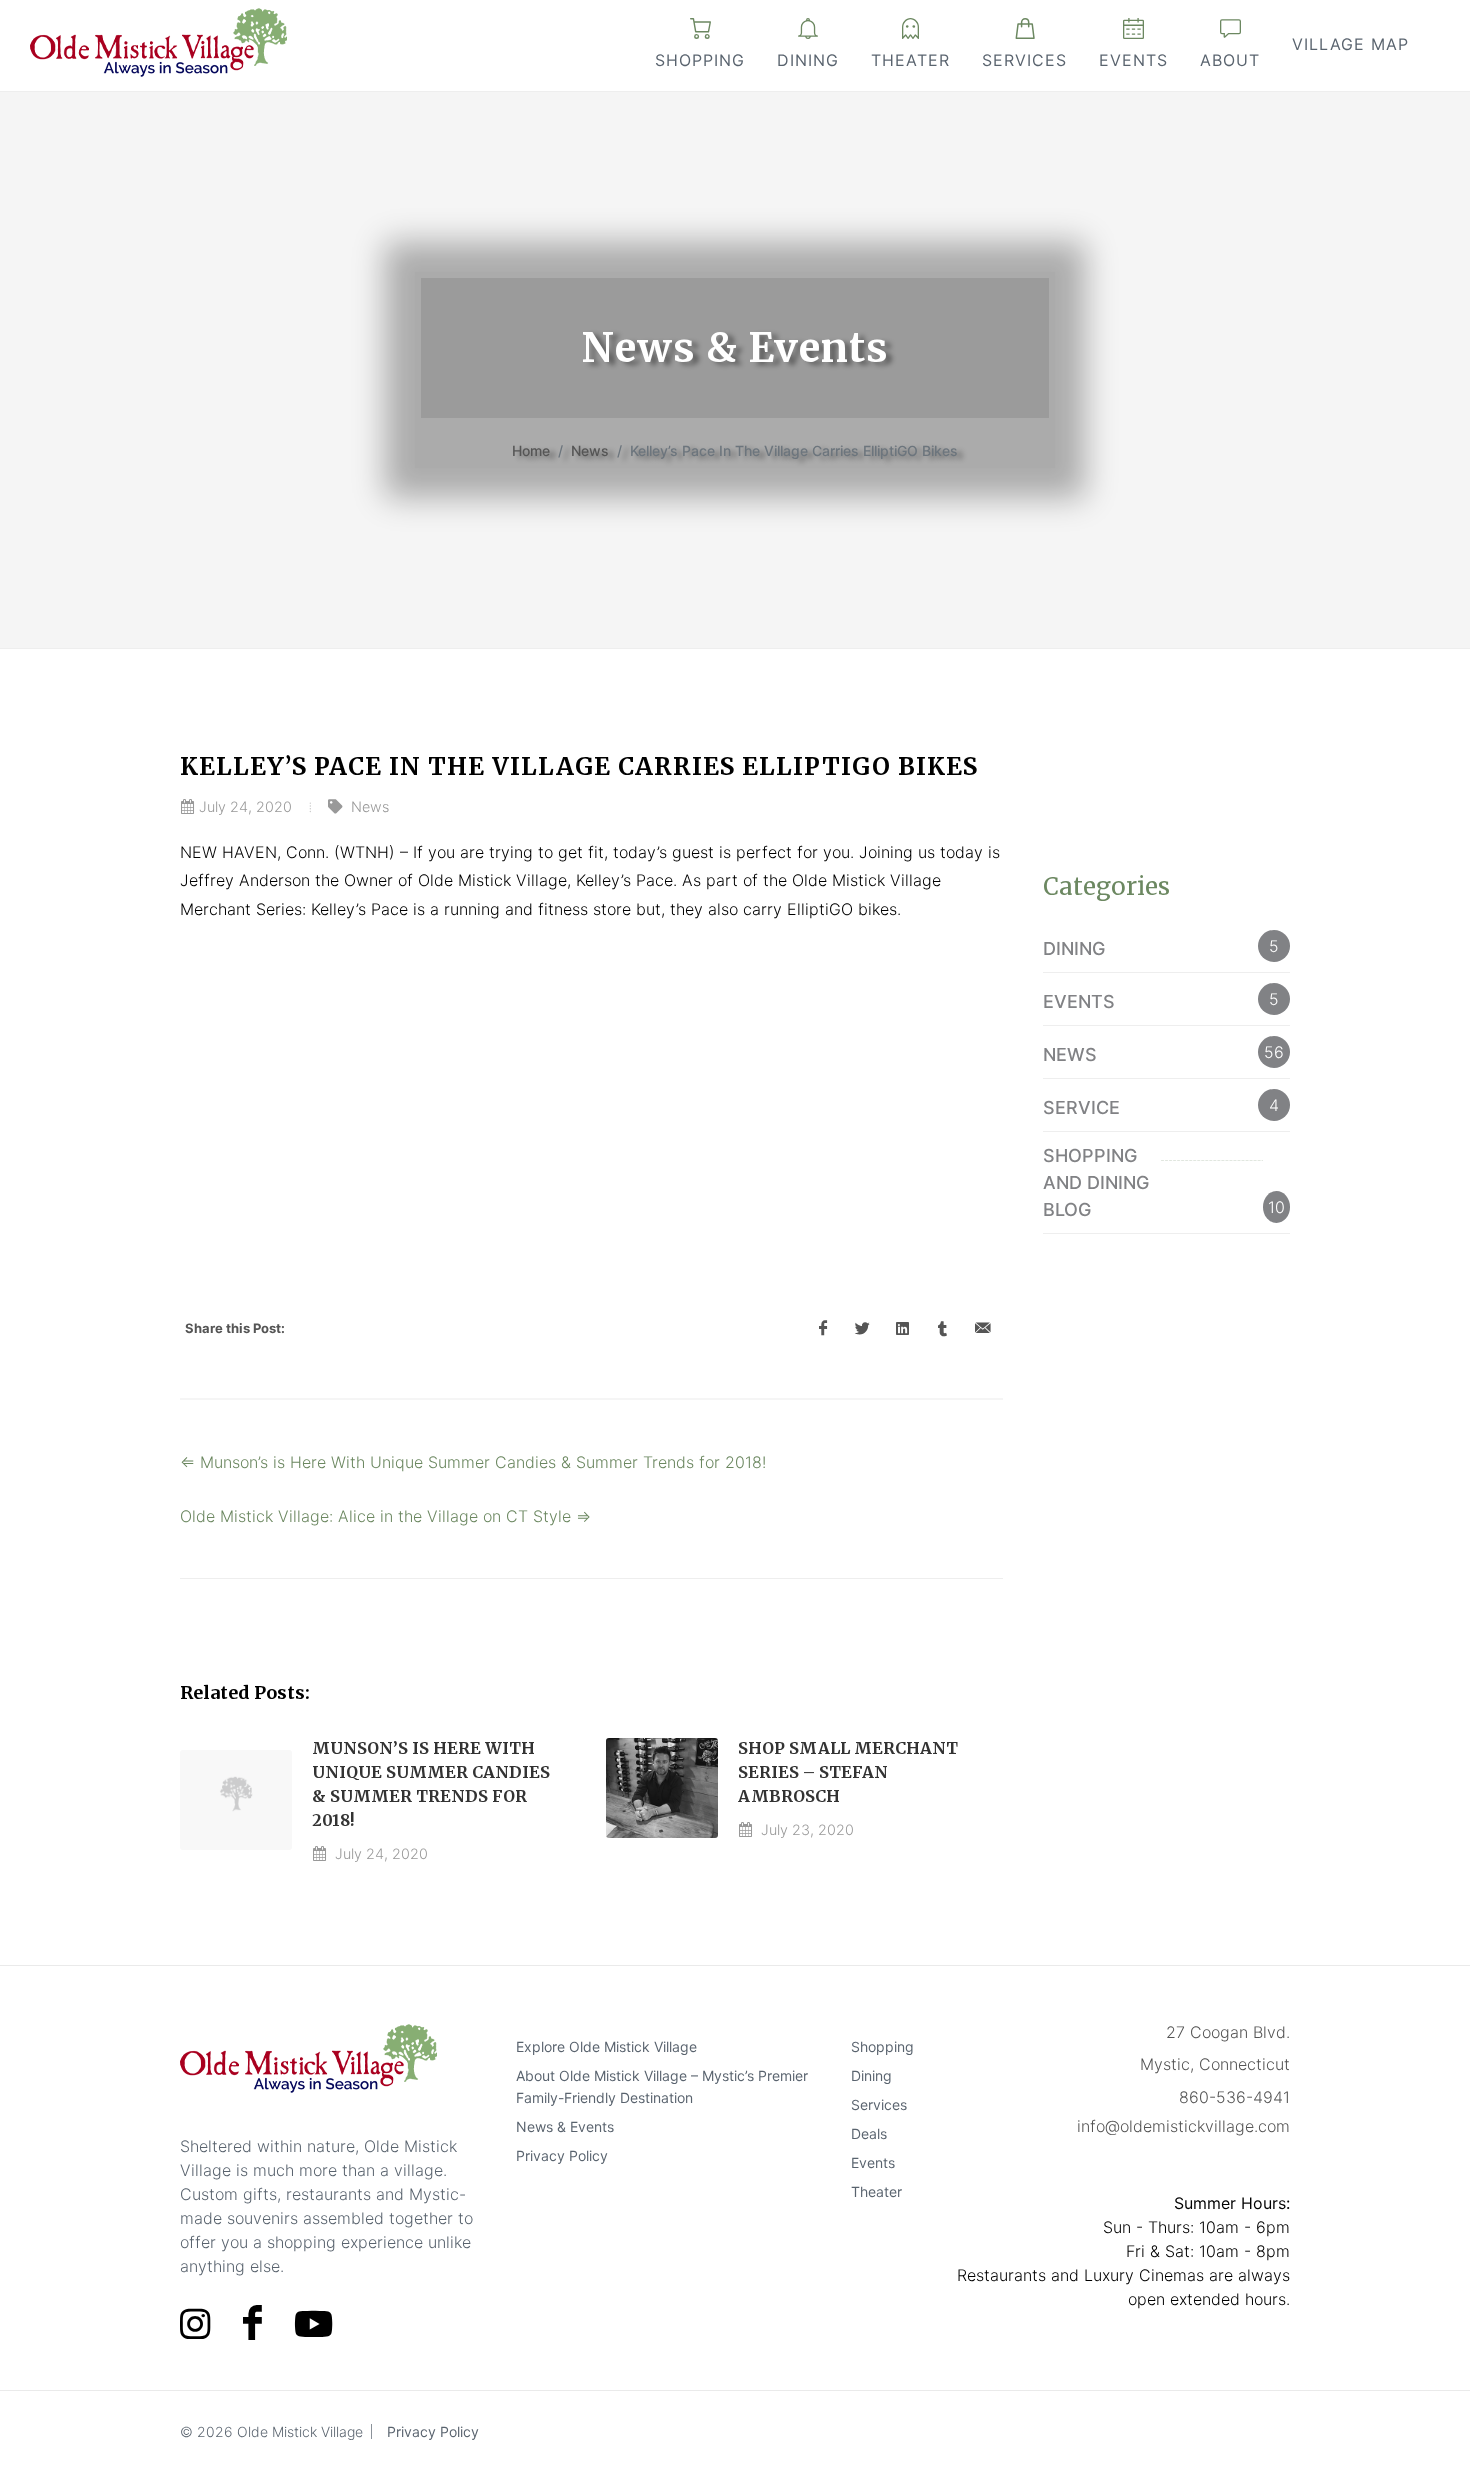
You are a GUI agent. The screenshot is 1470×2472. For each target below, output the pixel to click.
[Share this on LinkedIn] (903, 1329)
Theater (910, 60)
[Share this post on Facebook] (823, 1329)
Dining (808, 60)
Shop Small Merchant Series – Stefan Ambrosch (848, 1772)
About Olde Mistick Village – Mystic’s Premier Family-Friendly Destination (662, 2085)
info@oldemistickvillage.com (1183, 2126)
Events (1133, 60)
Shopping (700, 60)
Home (531, 450)
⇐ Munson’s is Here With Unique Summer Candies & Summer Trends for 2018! (473, 1462)
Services (1024, 60)
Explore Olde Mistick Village (606, 2045)
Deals (869, 2132)
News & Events (565, 2125)
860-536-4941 (1234, 2097)
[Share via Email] (983, 1329)
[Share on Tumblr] (943, 1329)
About (1230, 60)
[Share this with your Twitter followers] (863, 1329)
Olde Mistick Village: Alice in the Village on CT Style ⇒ (385, 1516)
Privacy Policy (562, 2154)
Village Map (1350, 44)
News (590, 450)
